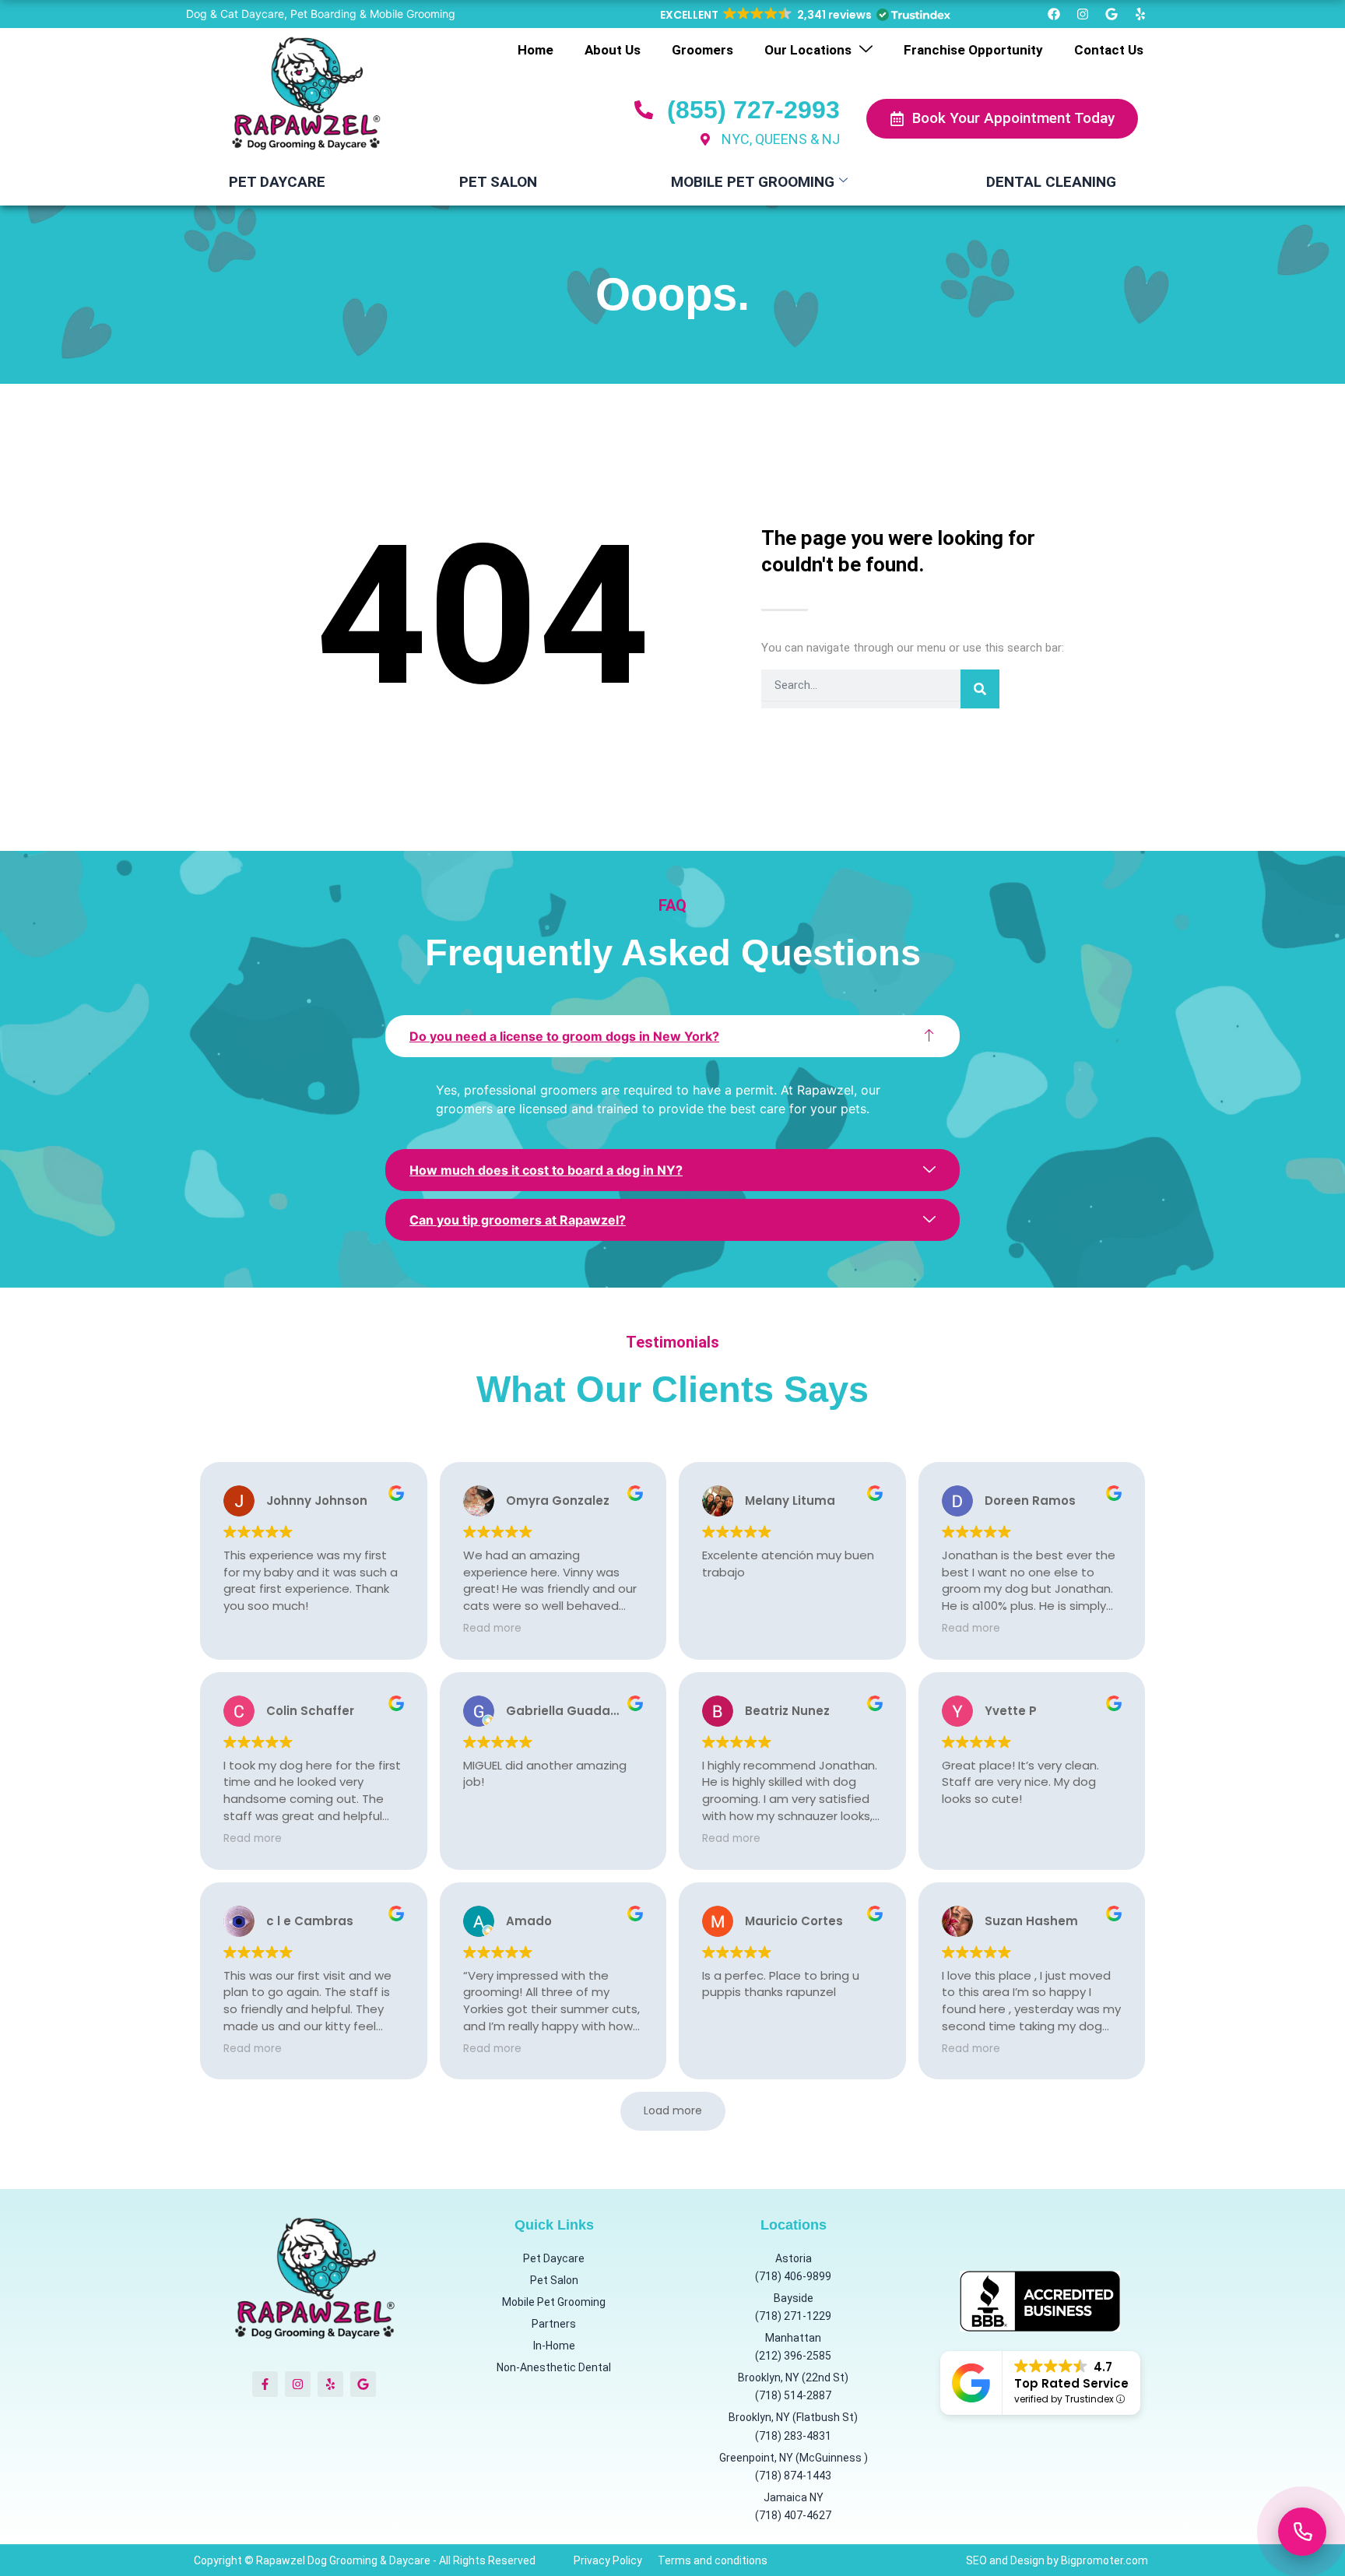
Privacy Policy (608, 2560)
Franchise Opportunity (973, 50)
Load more (673, 2110)
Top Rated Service (1071, 2383)
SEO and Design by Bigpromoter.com (1057, 2560)
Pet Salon (498, 182)
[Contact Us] (1302, 2532)
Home (536, 50)
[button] (804, 15)
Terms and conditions (713, 2560)
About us (613, 50)
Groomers (702, 50)
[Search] (980, 689)
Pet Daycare (277, 182)
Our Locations (808, 50)
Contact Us (1109, 50)
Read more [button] (492, 1629)
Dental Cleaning (1051, 182)
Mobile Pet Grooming (753, 182)
